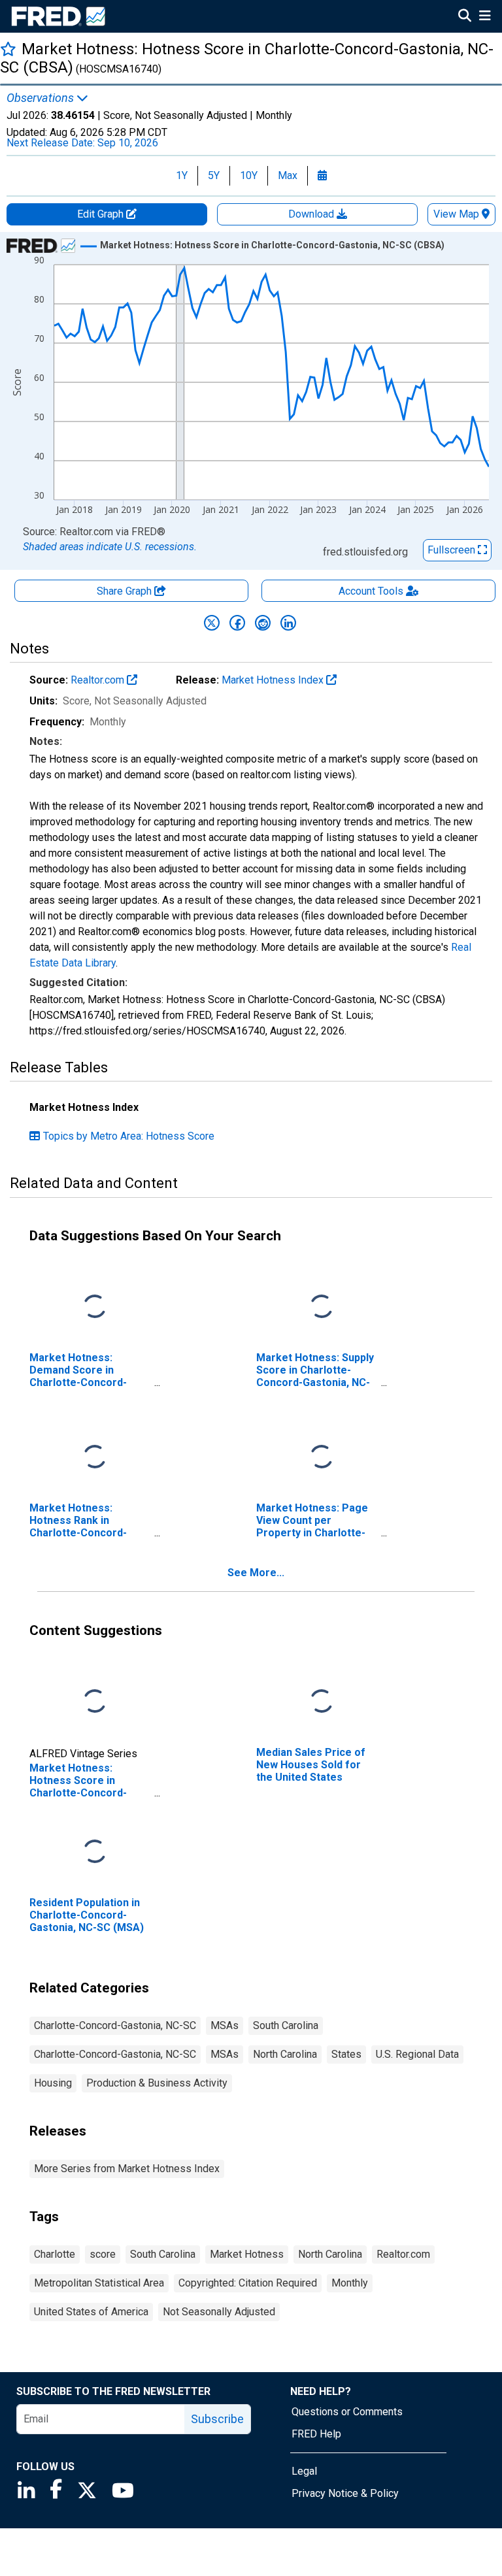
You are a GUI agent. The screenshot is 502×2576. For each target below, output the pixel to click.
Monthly (350, 2283)
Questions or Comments (347, 2412)
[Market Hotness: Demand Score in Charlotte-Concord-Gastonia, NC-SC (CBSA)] (95, 1307)
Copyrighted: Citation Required (248, 2283)
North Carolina (285, 2054)
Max (288, 175)
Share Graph (125, 591)
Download (312, 214)
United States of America (91, 2312)
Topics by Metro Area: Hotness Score (129, 1136)
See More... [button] (256, 1573)
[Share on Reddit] (263, 623)
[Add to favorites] (8, 49)
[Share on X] (212, 623)
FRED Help (316, 2434)
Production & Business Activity (157, 2083)
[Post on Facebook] (237, 623)
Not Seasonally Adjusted (219, 2312)
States (346, 2054)
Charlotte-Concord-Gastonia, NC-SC (115, 2025)
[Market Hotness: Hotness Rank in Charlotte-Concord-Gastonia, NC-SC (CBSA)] (95, 1457)
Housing (53, 2083)
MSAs (225, 2025)
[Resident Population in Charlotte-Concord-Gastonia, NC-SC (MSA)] (95, 1852)
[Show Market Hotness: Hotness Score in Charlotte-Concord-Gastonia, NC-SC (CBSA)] (272, 245)
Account (371, 591)
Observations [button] (42, 98)
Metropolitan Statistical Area (99, 2283)
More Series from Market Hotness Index (127, 2169)
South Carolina (286, 2025)
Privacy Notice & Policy (345, 2493)
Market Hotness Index (274, 680)
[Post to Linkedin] (288, 623)
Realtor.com (99, 680)
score (103, 2254)
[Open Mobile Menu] (485, 17)
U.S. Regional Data (417, 2054)
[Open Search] (465, 17)
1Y (182, 175)
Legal (304, 2471)
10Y (249, 175)
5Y (214, 175)
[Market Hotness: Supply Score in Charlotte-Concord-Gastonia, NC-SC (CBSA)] (322, 1307)
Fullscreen (453, 550)
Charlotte (55, 2254)
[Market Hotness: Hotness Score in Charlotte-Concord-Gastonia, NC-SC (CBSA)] (95, 1701)
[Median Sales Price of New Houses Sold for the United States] (322, 1701)
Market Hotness (247, 2254)
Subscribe (217, 2419)
